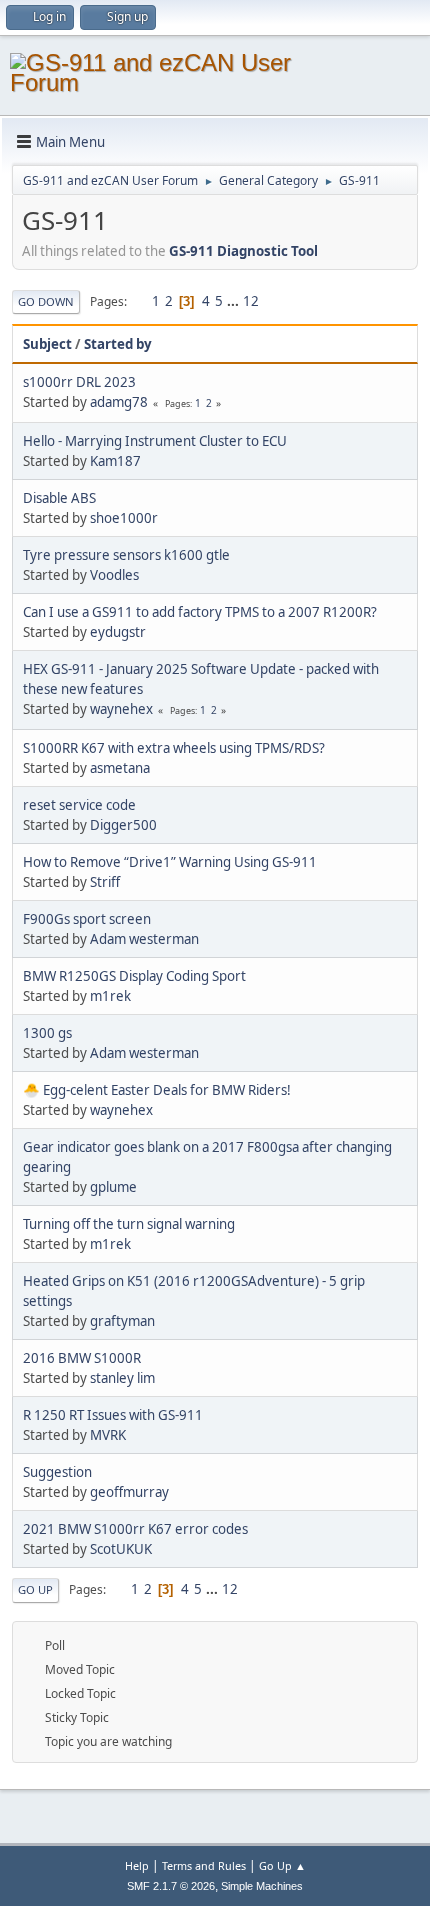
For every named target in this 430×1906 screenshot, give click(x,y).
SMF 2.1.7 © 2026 (171, 1886)
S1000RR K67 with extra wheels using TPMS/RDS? (174, 748)
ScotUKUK (121, 1549)
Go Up (35, 1589)
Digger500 (123, 825)
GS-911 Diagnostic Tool (243, 251)
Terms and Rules (204, 1865)
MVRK (108, 1435)
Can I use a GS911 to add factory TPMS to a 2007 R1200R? (200, 612)
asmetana (120, 768)
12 (251, 301)
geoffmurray (129, 1492)
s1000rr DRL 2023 (79, 382)
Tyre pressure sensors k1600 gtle (126, 555)
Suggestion (57, 1472)
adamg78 (119, 402)
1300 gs (47, 1033)
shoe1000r (124, 518)
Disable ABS (59, 498)
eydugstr (118, 632)
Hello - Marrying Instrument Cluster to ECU (155, 441)
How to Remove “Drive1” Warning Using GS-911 (170, 862)
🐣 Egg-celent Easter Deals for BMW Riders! (157, 1090)
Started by (118, 344)
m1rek (110, 996)
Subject (47, 344)
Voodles (114, 575)
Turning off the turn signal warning (129, 1224)
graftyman (122, 1321)
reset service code (79, 805)
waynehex (121, 709)
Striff (105, 882)
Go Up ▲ (282, 1865)
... (234, 301)
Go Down (46, 301)
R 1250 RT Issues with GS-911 (113, 1415)
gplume (113, 1187)
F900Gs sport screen (87, 919)
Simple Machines (262, 1886)
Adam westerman (144, 939)
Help (137, 1865)
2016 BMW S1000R (82, 1358)
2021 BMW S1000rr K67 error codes (135, 1529)
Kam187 (115, 461)
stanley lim (122, 1378)
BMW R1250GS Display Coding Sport (134, 976)
